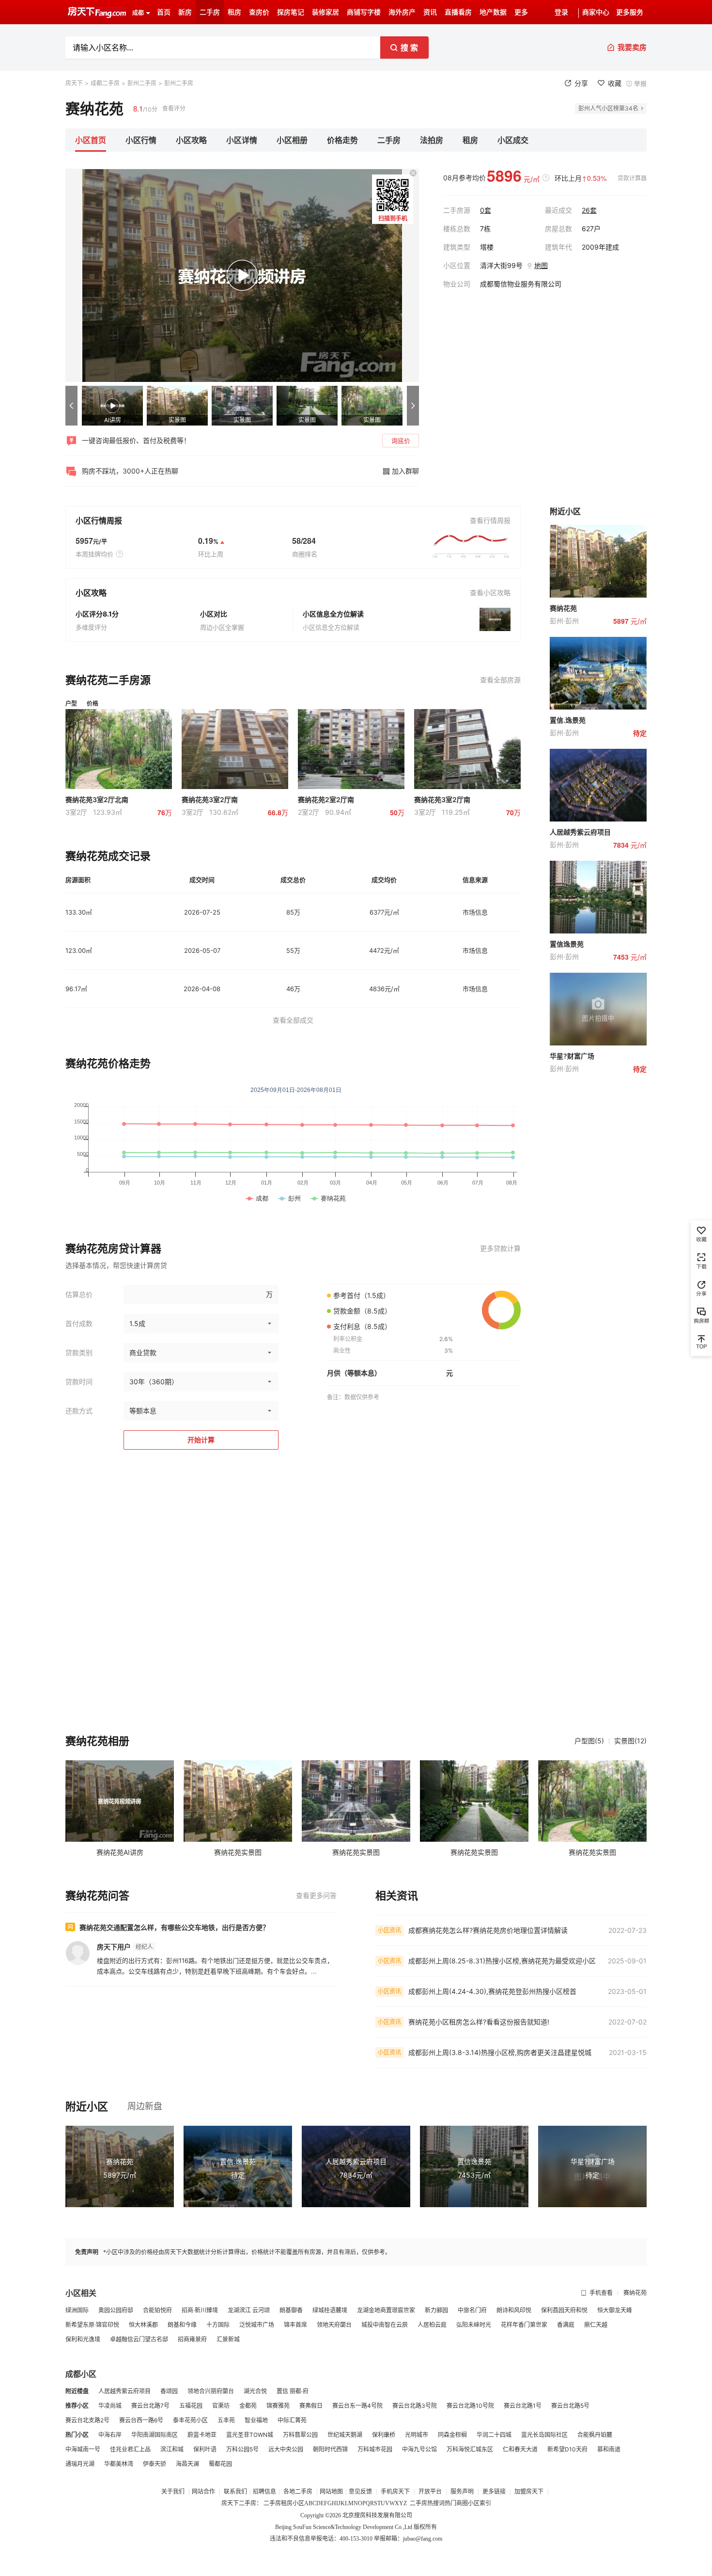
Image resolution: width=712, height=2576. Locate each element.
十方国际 (218, 2325)
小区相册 (292, 140)
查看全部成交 (293, 1020)
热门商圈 (456, 2503)
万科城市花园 (375, 2449)
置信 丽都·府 (293, 2391)
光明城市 (417, 2435)
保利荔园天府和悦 (564, 2310)
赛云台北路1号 (523, 2406)
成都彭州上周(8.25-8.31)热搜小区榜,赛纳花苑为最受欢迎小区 (502, 1961)
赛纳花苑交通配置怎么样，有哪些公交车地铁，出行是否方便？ (174, 1927)
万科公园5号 (242, 2449)
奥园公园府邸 (116, 2310)
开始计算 (201, 1440)
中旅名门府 (472, 2310)
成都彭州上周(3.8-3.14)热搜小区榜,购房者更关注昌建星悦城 (500, 2052)
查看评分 (174, 108)
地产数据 (493, 12)
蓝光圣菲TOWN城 (250, 2435)
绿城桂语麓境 (330, 2310)
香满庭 (566, 2325)
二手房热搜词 (427, 2503)
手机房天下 (396, 2492)
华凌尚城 (110, 2406)
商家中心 (596, 12)
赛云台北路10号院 (470, 2406)
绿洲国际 (77, 2310)
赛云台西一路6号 (141, 2420)
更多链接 (494, 2492)
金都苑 (248, 2406)
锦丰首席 (295, 2325)
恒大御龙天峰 (615, 2310)
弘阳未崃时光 (474, 2325)
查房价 (259, 12)
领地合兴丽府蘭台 (211, 2391)
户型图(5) (589, 1741)
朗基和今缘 (182, 2325)
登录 (561, 12)
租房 (234, 12)
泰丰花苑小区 (190, 2420)
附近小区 (87, 2106)
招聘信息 (264, 2492)
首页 (164, 12)
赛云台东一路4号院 (357, 2406)
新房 (185, 12)
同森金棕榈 (452, 2435)
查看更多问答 (316, 1895)
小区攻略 (191, 140)
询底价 (401, 441)
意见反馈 (360, 2492)
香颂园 (169, 2391)
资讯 (430, 12)
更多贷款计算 (500, 1248)
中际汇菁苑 (292, 2420)
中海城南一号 (83, 2449)
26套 (589, 210)
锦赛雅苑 (278, 2406)
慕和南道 (609, 2449)
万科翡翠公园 (300, 2435)
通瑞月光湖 (80, 2464)
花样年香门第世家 (524, 2325)
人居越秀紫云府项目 (124, 2391)
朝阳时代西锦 (330, 2449)
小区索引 (480, 2503)
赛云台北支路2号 (87, 2420)
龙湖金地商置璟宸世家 (386, 2310)
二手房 (210, 12)
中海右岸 (110, 2435)
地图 (541, 265)
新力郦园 (436, 2310)
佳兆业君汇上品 (130, 2449)
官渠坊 (221, 2406)
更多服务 (630, 12)
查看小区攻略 (490, 593)
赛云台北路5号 (570, 2406)
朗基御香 (291, 2310)
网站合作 (203, 2492)
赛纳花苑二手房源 (108, 680)
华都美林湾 (119, 2464)
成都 (138, 13)
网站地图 (331, 2492)
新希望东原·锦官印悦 (92, 2325)
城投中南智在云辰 (385, 2325)
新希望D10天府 (567, 2449)
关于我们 (174, 2492)
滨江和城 (172, 2449)
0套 (486, 210)
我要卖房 (632, 47)
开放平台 (431, 2492)
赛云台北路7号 (150, 2406)
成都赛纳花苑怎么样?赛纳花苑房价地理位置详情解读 (488, 1930)
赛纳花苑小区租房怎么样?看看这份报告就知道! (479, 2022)
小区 (298, 2503)
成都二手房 (105, 83)
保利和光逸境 (83, 2339)
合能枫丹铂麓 (595, 2435)
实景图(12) (630, 1741)
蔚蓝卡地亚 (202, 2435)
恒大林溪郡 (143, 2325)
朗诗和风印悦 (514, 2310)
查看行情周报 (490, 520)
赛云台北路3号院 (415, 2406)
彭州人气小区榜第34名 (608, 108)
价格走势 (342, 140)
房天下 (74, 83)
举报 (640, 83)
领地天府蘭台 (334, 2325)
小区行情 (141, 140)
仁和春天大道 (520, 2449)
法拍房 (432, 140)
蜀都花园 (220, 2464)
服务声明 (462, 2492)
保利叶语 (205, 2449)
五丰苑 (226, 2420)
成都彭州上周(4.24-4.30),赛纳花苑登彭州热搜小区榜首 (492, 1991)
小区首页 (91, 140)
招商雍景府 (192, 2339)
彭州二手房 (142, 83)
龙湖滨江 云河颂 (249, 2310)
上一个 (71, 406)
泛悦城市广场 (257, 2325)
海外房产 (402, 12)
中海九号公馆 (419, 2449)
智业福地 (256, 2420)
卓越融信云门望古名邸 (139, 2339)
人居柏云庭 (432, 2325)
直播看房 (458, 12)
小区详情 (242, 140)
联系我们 (235, 2492)
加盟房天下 (530, 2492)
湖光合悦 (255, 2391)
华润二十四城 (494, 2435)
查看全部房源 (500, 680)
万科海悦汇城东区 (470, 2449)
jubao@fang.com (423, 2539)
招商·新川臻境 (200, 2310)
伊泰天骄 (155, 2464)
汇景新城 (228, 2339)
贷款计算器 (632, 178)
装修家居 (325, 12)
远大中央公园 (286, 2449)
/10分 (145, 108)
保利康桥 (384, 2435)
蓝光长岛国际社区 (544, 2435)
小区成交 (513, 140)
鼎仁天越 (596, 2325)
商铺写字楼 (364, 12)
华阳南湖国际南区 (155, 2435)
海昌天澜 (187, 2464)
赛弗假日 (311, 2406)
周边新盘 (145, 2106)
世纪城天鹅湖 (345, 2435)
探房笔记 (291, 12)
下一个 (413, 406)
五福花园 (191, 2406)
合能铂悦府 (157, 2310)
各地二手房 (298, 2492)
